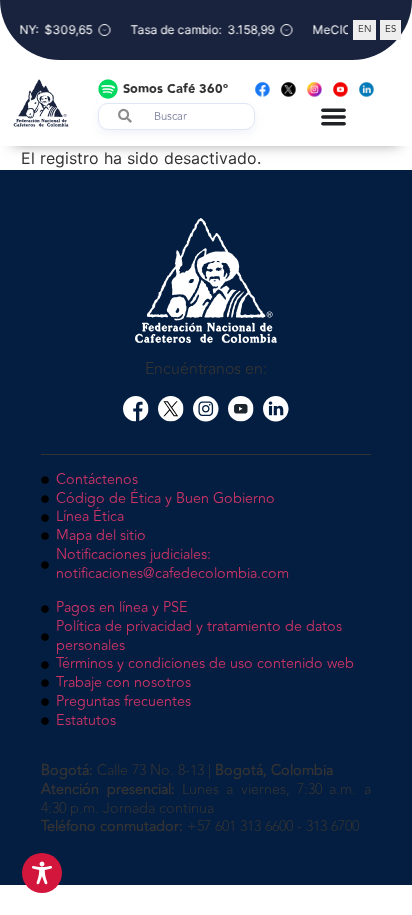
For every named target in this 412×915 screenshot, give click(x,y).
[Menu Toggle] (333, 116)
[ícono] (136, 409)
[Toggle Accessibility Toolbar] (42, 873)
